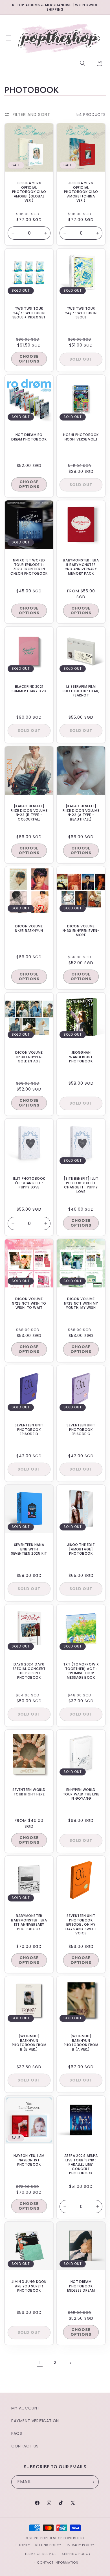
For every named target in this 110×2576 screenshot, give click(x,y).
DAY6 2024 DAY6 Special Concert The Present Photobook (29, 1671)
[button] (8, 38)
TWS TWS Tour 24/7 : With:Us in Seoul (81, 313)
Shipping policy (76, 2554)
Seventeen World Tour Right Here (29, 1792)
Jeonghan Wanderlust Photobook (81, 1057)
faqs (17, 2433)
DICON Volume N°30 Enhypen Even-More (81, 931)
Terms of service (40, 2554)
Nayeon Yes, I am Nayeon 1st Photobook (29, 2160)
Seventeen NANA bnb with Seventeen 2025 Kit (29, 1549)
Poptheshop (51, 2538)
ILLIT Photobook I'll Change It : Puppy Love (29, 1183)
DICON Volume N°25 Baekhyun (29, 928)
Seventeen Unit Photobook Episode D (29, 1430)
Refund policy (48, 2545)
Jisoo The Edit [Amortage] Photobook (81, 1549)
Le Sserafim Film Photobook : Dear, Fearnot (81, 691)
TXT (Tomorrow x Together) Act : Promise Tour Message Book (81, 1671)
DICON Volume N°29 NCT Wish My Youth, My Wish (81, 1303)
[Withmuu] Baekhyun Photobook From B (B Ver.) (29, 2043)
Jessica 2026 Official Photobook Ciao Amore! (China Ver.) (81, 192)
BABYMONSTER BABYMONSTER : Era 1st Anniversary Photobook (29, 1922)
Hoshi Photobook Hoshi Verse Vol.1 (81, 437)
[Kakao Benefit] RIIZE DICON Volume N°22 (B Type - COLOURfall (29, 813)
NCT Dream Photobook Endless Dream (81, 2286)
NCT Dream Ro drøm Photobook (29, 437)
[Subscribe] (92, 2482)
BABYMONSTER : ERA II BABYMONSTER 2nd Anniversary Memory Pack (81, 567)
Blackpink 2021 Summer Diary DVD (29, 689)
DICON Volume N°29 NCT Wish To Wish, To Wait (29, 1303)
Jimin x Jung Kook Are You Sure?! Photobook (29, 2286)
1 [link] (40, 2363)
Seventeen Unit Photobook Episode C (81, 1430)
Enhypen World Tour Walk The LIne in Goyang (81, 1794)
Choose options (29, 359)
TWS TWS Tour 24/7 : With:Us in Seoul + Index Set (29, 313)
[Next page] (70, 2363)
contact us (25, 2446)
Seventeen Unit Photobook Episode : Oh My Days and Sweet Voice (81, 1925)
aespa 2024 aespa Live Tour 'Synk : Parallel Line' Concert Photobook (81, 2164)
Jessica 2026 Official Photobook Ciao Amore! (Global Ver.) (29, 192)
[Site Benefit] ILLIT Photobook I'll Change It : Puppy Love (81, 1185)
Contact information (58, 2562)
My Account (26, 2408)
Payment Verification (35, 2421)
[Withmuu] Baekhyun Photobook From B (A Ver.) (81, 2043)
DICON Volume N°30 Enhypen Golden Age (29, 1057)
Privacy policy (81, 2545)
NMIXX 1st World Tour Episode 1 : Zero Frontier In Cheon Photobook (29, 567)
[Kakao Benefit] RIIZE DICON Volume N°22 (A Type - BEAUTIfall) (81, 813)
